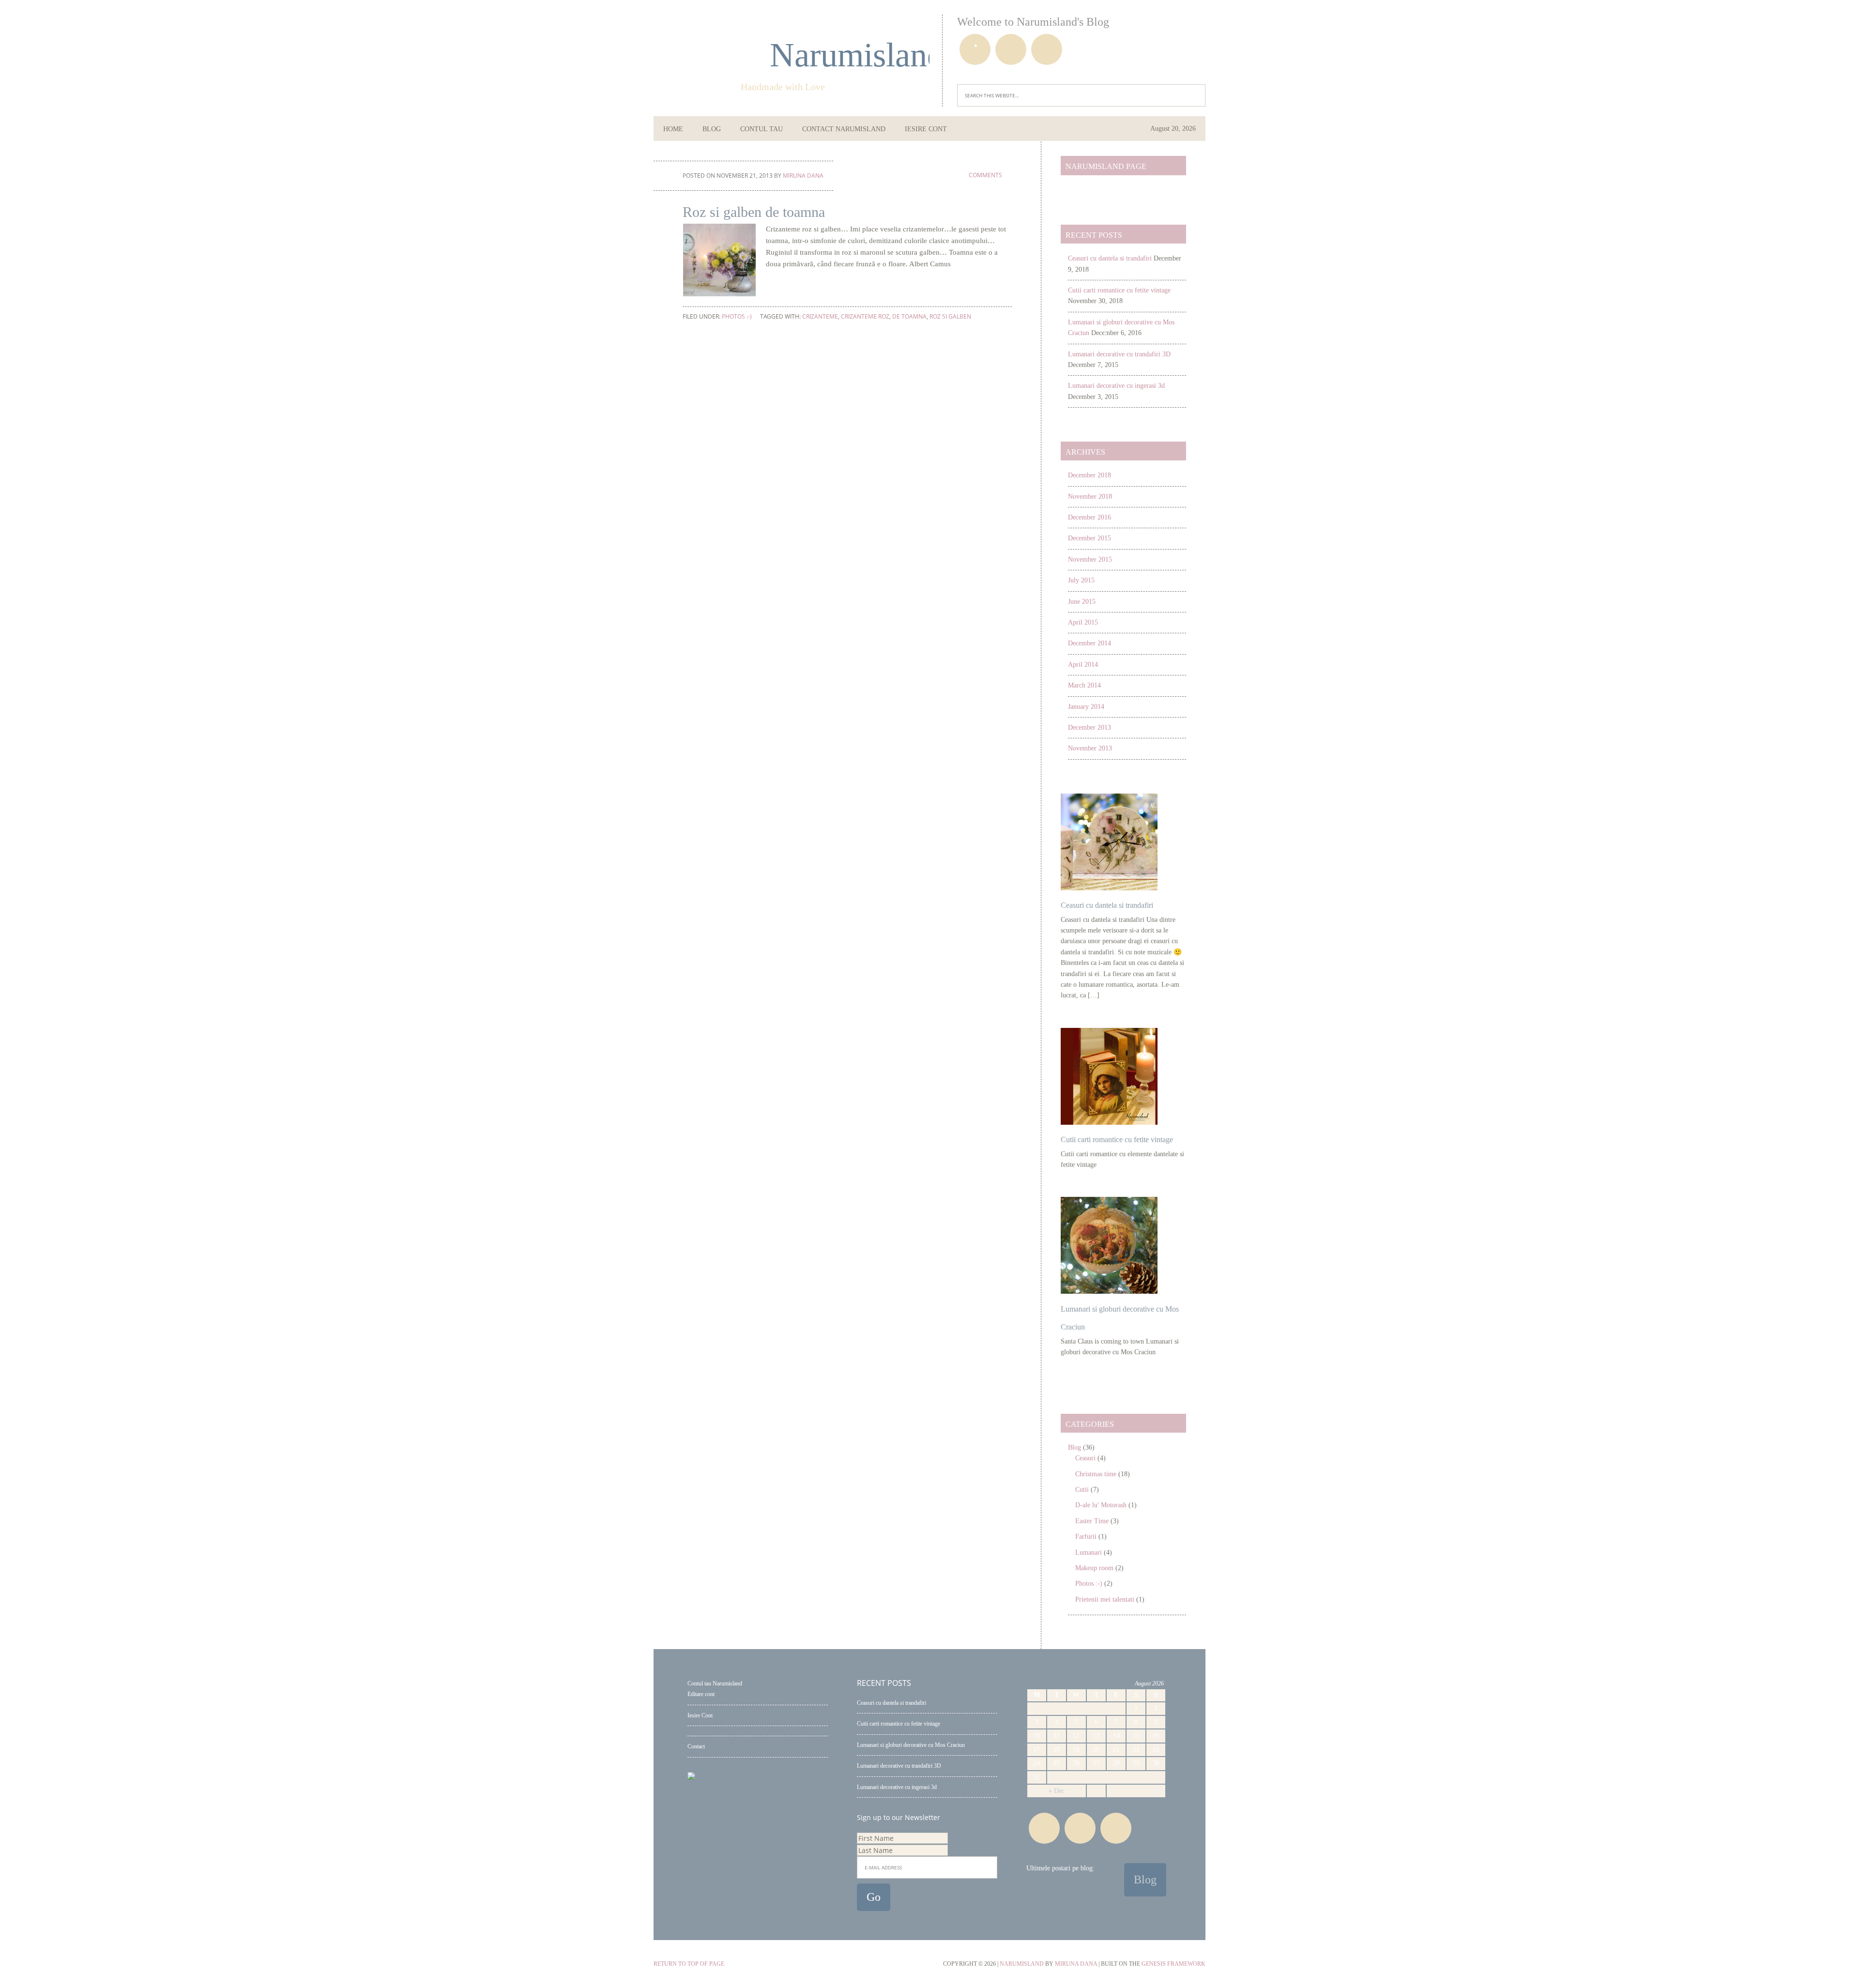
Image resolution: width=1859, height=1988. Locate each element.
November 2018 (1090, 497)
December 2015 (1089, 538)
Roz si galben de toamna (754, 212)
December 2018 (1089, 475)
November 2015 (1090, 559)
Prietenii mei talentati (1105, 1599)
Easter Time (1092, 1521)
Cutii (1082, 1490)
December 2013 (1089, 727)
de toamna (909, 316)
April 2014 (1083, 665)
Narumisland (825, 55)
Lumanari (1089, 1552)
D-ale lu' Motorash (1101, 1505)
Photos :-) (737, 316)
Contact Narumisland (844, 129)
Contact (696, 1746)
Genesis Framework (1173, 1964)
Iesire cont (926, 129)
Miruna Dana (1076, 1964)
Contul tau (762, 129)
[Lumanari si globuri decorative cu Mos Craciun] (1109, 1292)
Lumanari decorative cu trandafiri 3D (1119, 354)
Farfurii (1086, 1537)
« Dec (1057, 1791)
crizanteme (820, 316)
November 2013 (1090, 748)
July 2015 (1081, 580)
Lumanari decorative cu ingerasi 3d (1116, 386)
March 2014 (1084, 685)
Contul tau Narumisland (715, 1683)
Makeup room (1094, 1568)
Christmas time (1096, 1474)
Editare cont (701, 1694)
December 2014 (1089, 643)
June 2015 (1082, 602)
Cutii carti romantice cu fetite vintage (1119, 290)
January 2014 (1086, 707)
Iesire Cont (700, 1715)
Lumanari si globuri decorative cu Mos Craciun (911, 1745)
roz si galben (950, 316)
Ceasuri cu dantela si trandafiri (1110, 258)
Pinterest (1011, 49)
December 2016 (1089, 517)
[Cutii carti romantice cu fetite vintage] (1109, 1123)
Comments (985, 175)
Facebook (975, 49)
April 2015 (1083, 622)
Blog (712, 129)
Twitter (1047, 49)
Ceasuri (1085, 1458)
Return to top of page (689, 1964)
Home (673, 129)
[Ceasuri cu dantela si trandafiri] (1109, 888)
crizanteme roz (865, 316)
